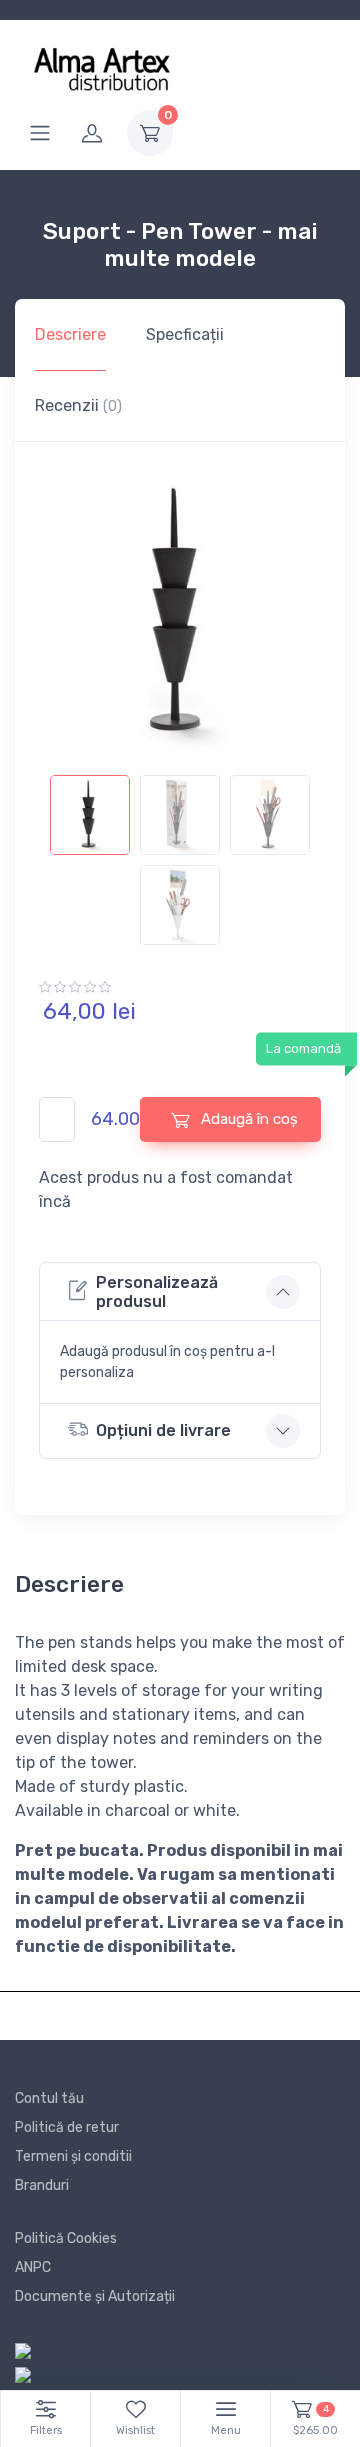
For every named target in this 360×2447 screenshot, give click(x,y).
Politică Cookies (66, 2238)
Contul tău (49, 2098)
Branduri (42, 2185)
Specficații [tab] (185, 334)
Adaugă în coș (247, 1119)
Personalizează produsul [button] (157, 1292)
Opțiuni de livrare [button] (163, 1430)
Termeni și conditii (73, 2156)
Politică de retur (67, 2127)
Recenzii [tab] (78, 405)
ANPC (33, 2267)
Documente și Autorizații (95, 2296)
